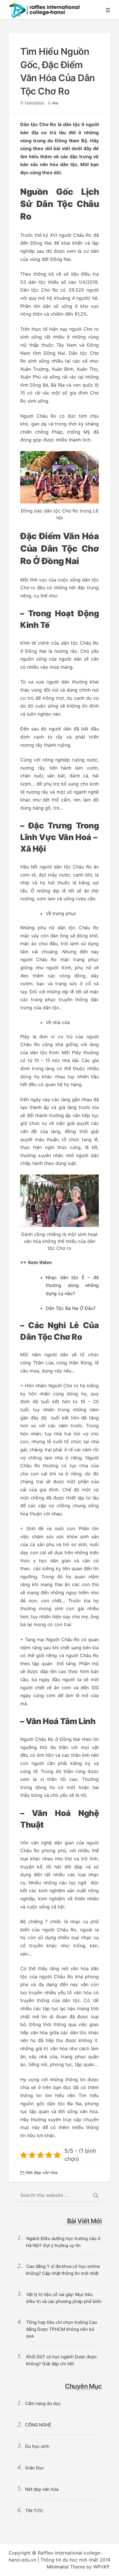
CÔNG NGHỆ (38, 2425)
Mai (55, 103)
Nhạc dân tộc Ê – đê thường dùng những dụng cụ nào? (72, 1285)
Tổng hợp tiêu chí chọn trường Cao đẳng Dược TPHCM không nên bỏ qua (62, 2329)
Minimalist (58, 2567)
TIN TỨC (34, 2511)
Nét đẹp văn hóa (42, 2172)
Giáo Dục (35, 2468)
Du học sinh (37, 2446)
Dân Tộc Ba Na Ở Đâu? (71, 1308)
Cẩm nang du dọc (43, 2403)
